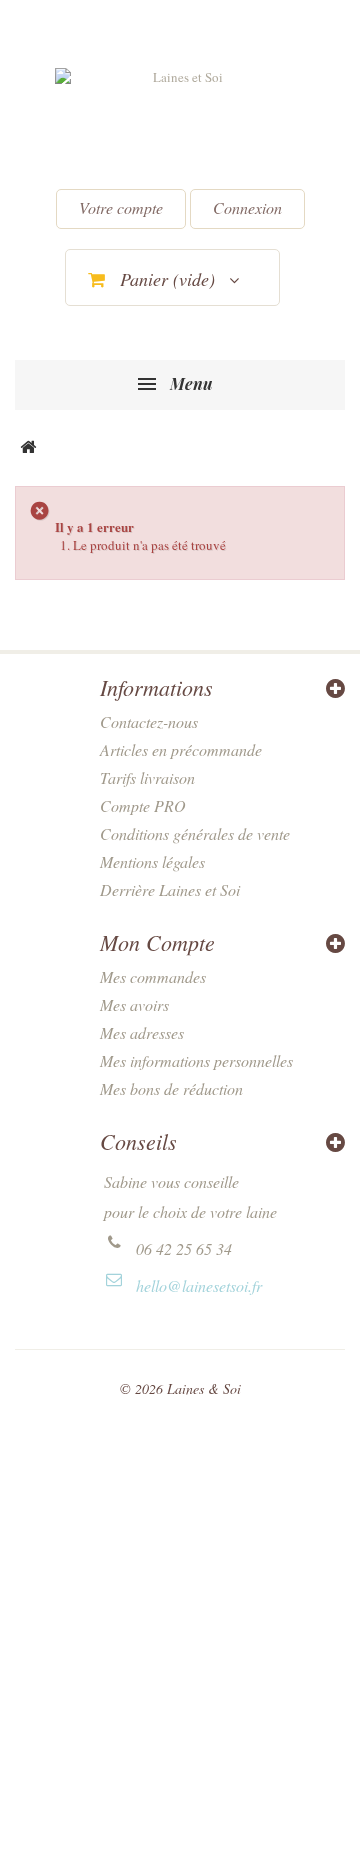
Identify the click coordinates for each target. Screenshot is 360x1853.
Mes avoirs (134, 1004)
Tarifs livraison (147, 777)
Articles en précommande (181, 749)
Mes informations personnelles (196, 1060)
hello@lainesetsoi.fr (199, 1285)
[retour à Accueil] (28, 448)
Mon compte (157, 942)
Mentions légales (152, 861)
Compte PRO (143, 805)
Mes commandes (153, 976)
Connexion (247, 207)
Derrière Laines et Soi (170, 889)
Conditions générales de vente (195, 833)
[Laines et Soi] (180, 121)
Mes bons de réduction (171, 1088)
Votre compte (121, 207)
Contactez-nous (149, 721)
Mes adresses (142, 1032)
